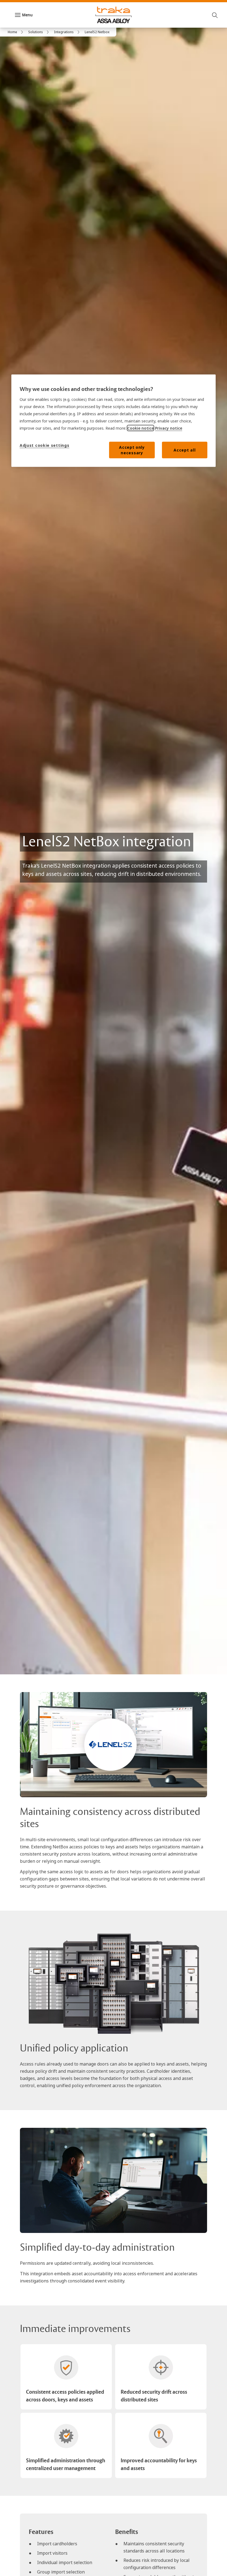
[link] (16, 32)
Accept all (185, 450)
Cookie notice (140, 428)
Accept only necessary (132, 450)
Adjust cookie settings (44, 445)
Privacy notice (169, 428)
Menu (27, 15)
